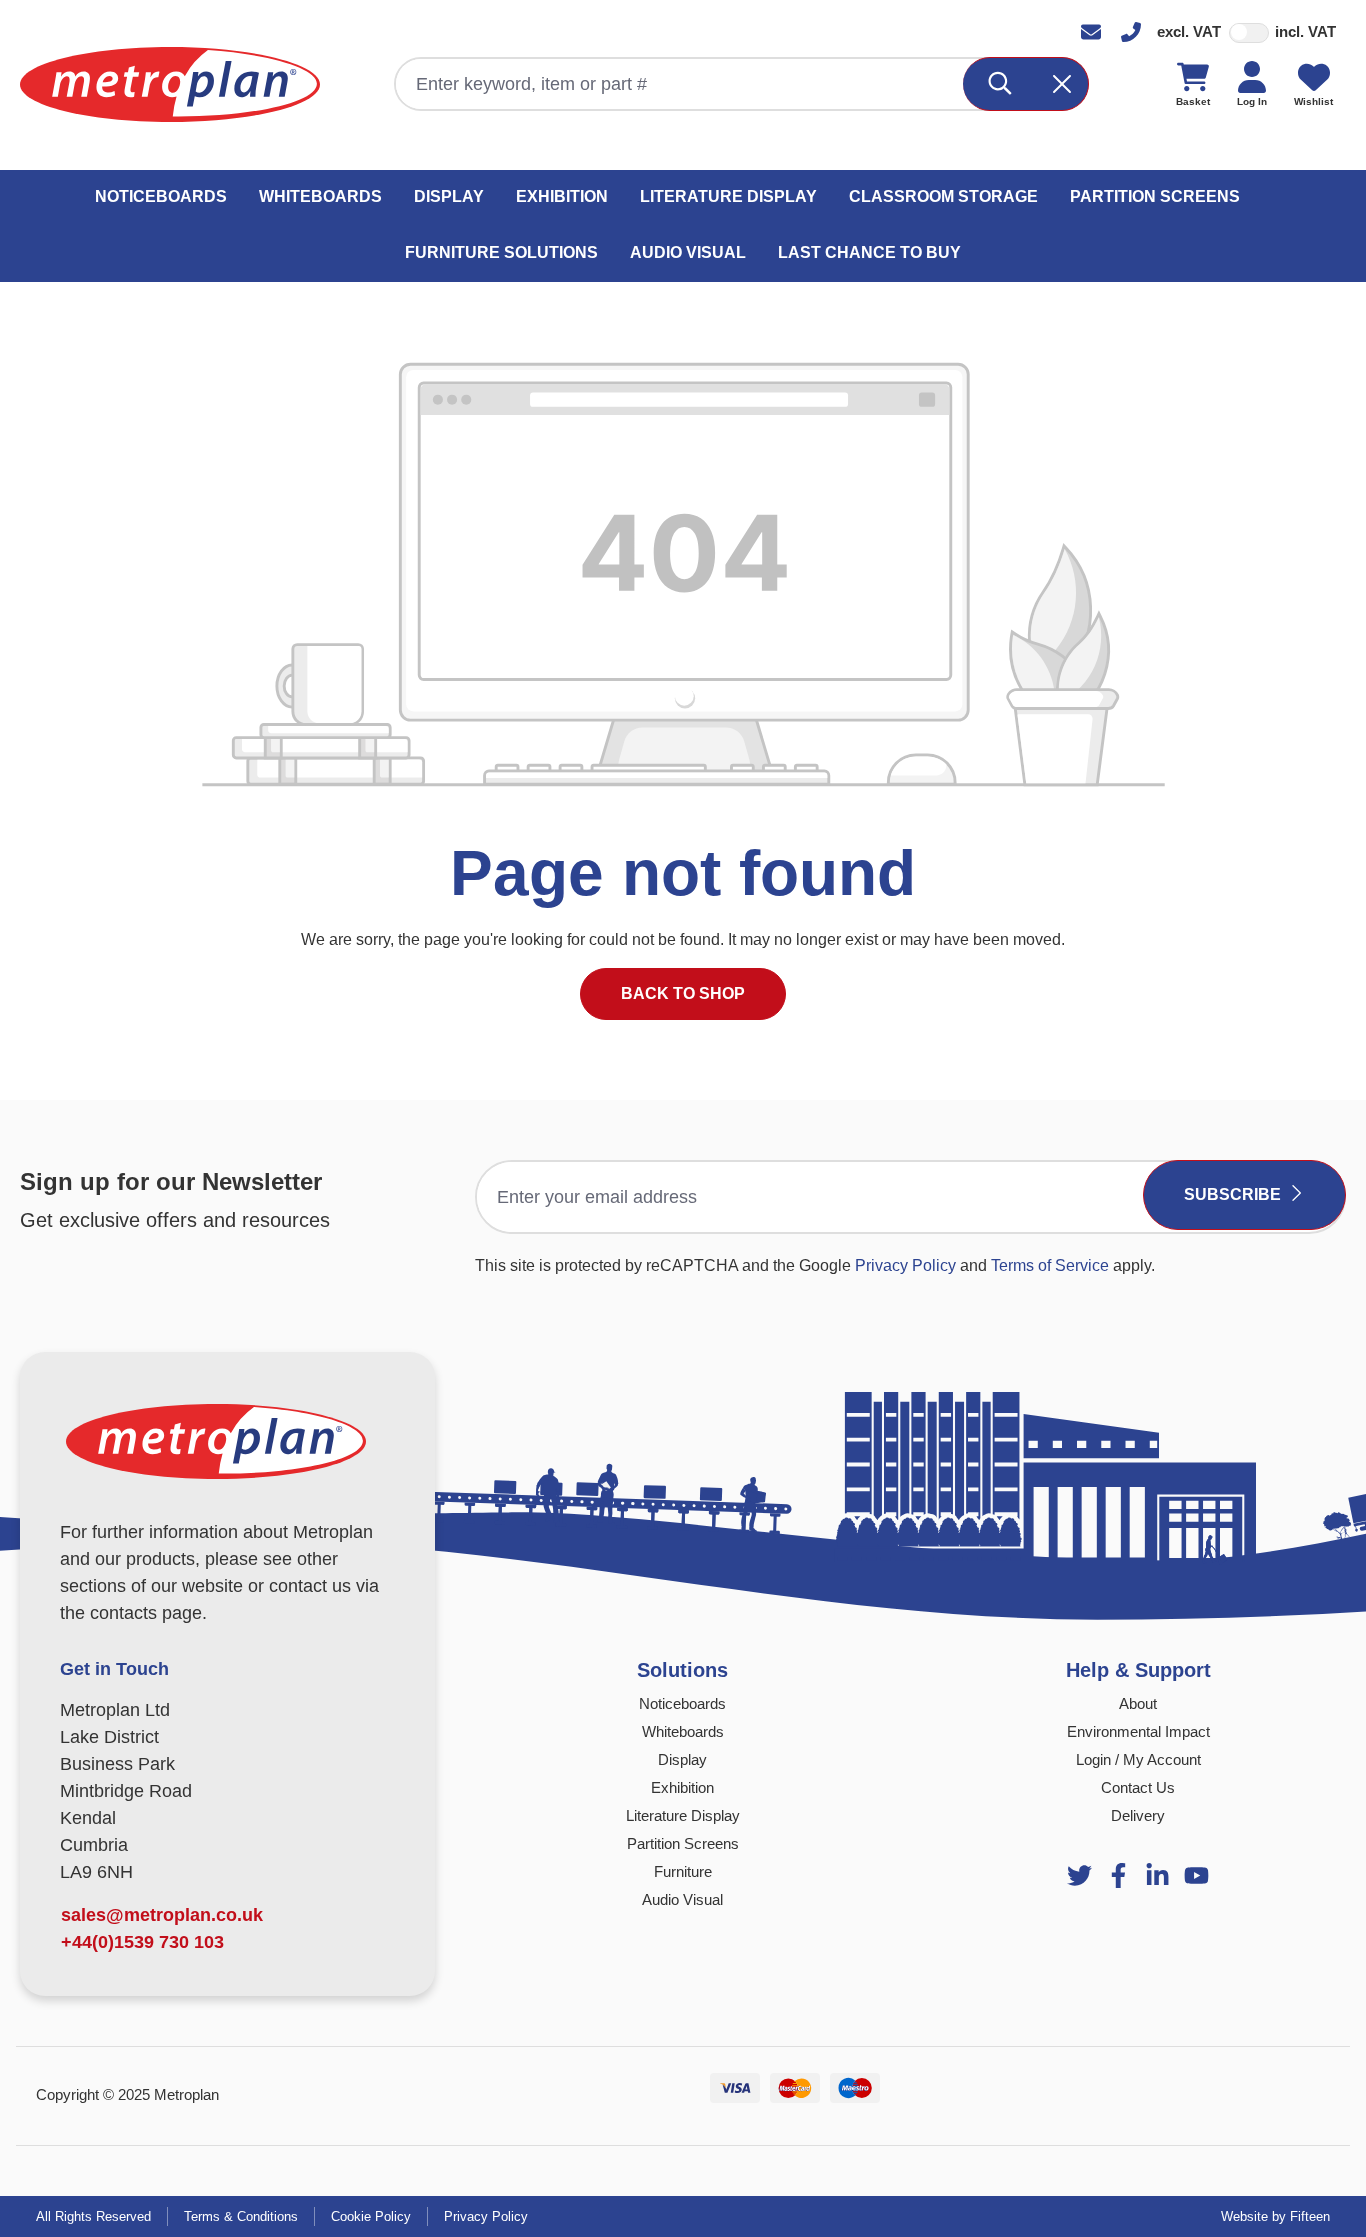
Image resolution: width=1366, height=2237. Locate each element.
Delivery (1138, 1815)
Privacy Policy (905, 1265)
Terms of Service (1050, 1265)
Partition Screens (683, 1843)
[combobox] (680, 84)
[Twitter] (1079, 1875)
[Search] (1000, 84)
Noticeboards (682, 1703)
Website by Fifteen (1275, 2216)
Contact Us (1138, 1787)
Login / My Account (1138, 1759)
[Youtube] (1157, 1875)
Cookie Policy (371, 2216)
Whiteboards (683, 1731)
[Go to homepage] (170, 84)
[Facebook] (1118, 1875)
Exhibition (682, 1787)
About (1138, 1703)
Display (682, 1759)
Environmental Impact (1138, 1731)
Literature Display (683, 1815)
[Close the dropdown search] (1062, 84)
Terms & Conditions (241, 2216)
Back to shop (683, 993)
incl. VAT (1305, 31)
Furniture (683, 1871)
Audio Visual (682, 1899)
